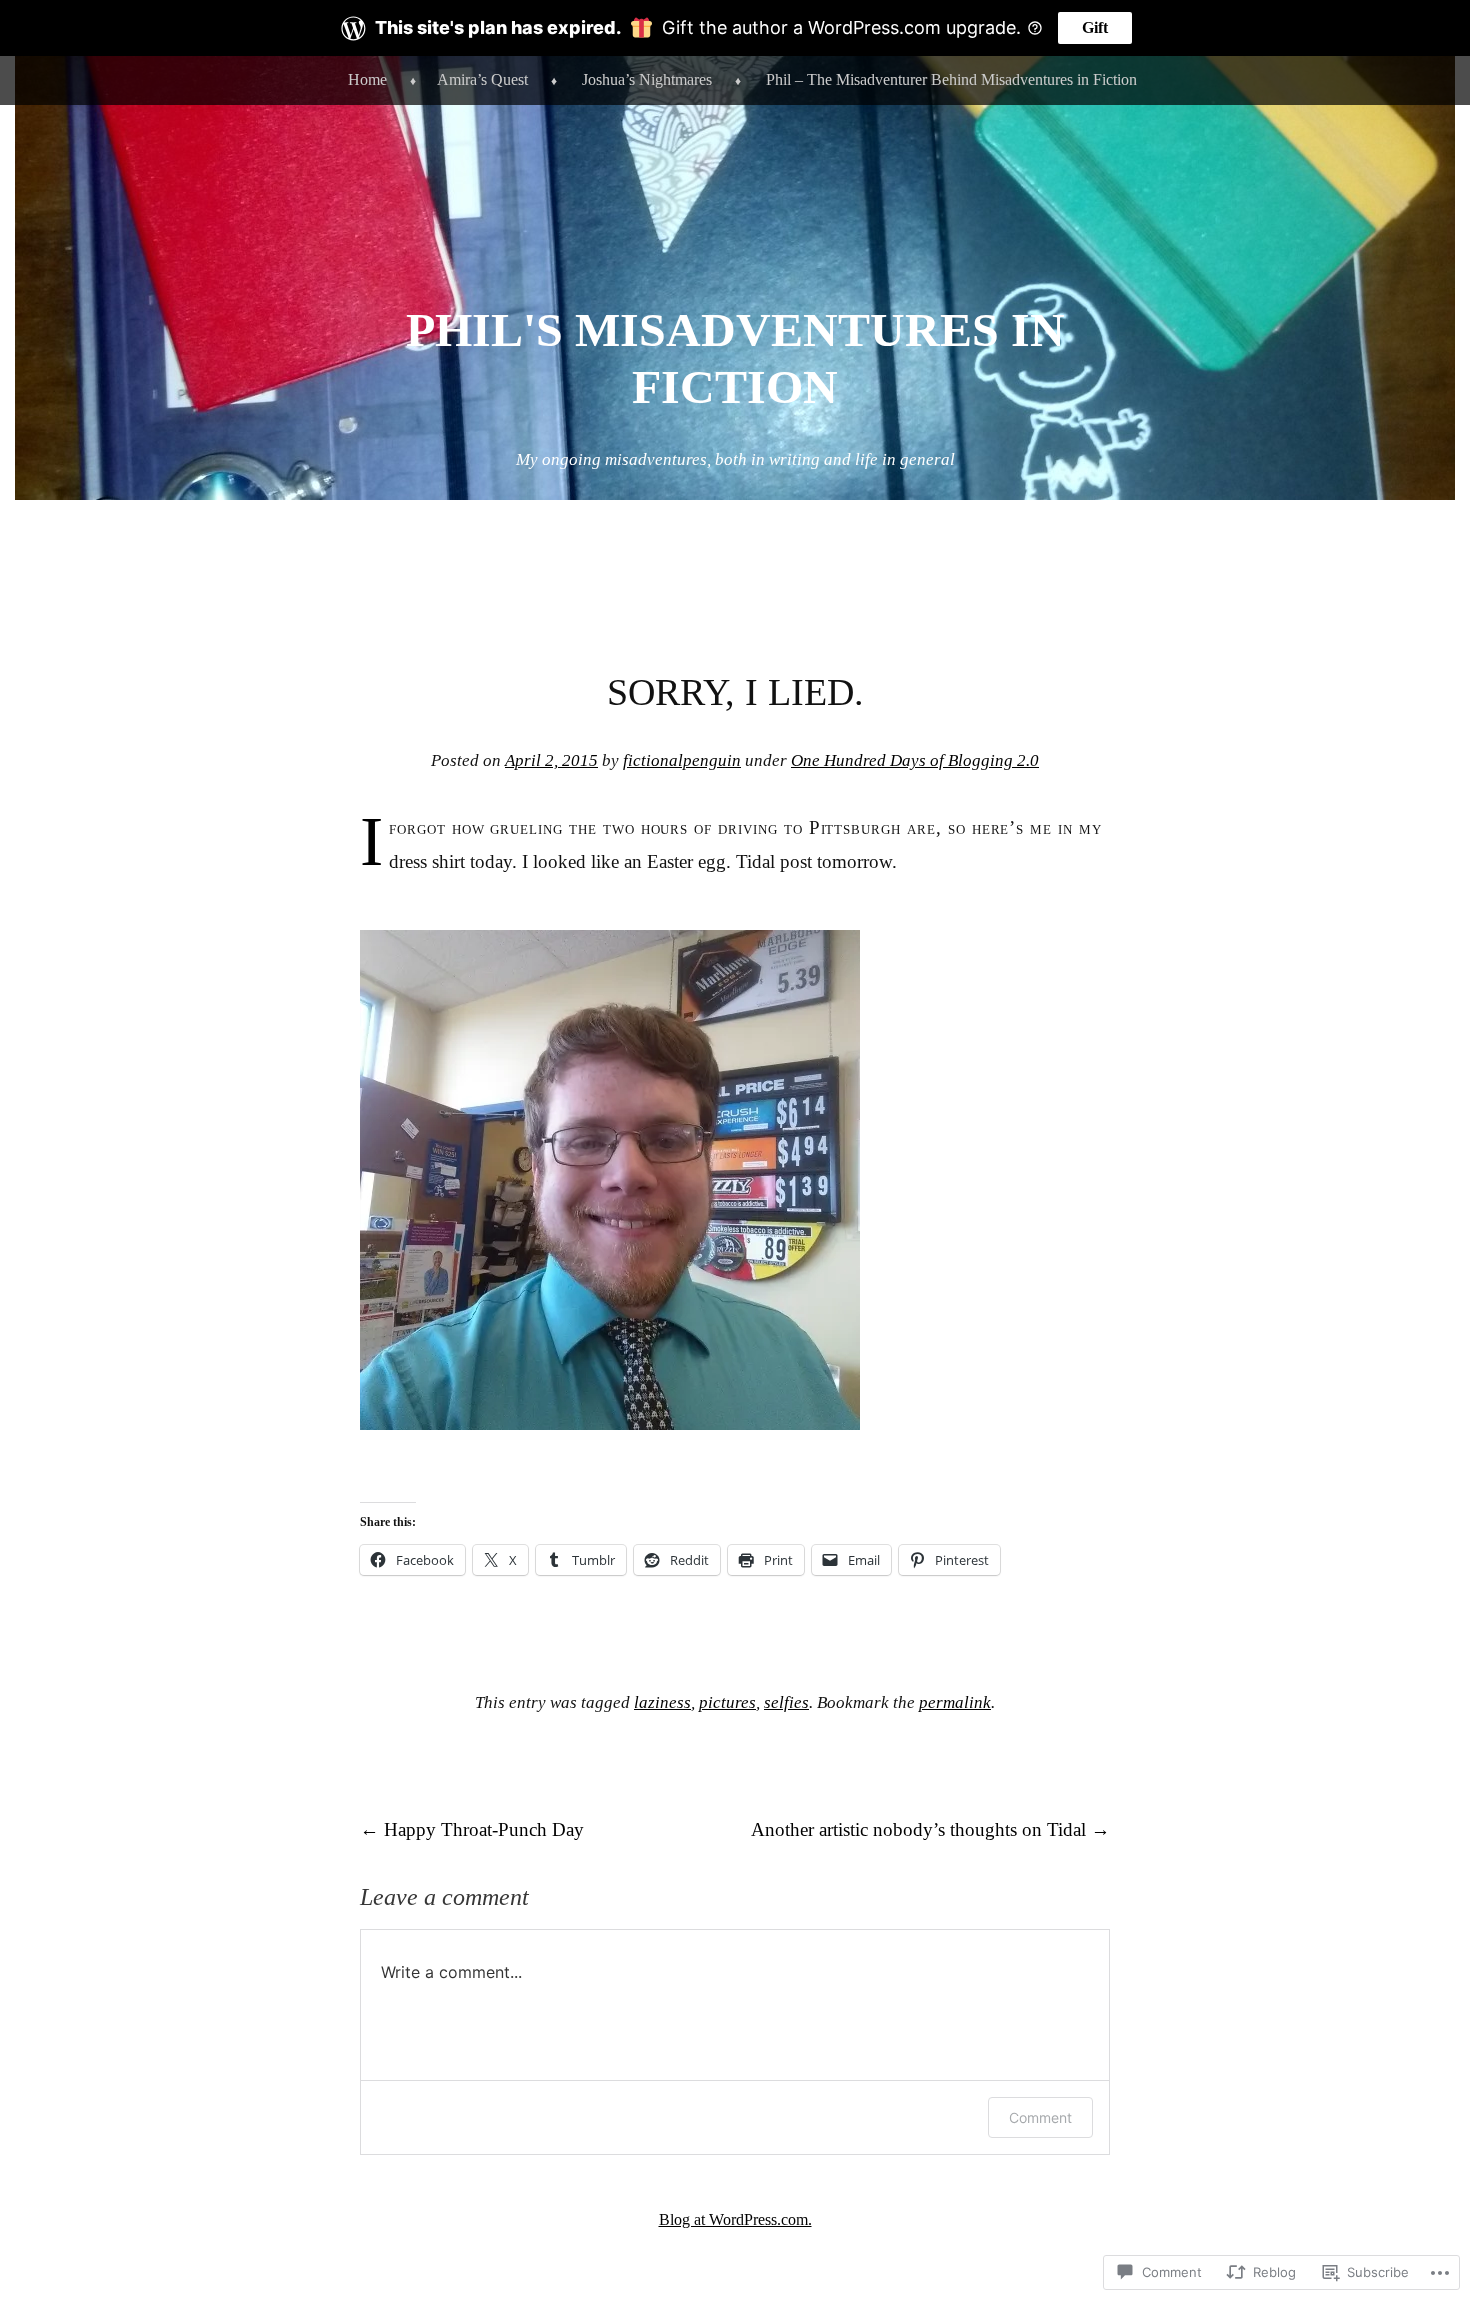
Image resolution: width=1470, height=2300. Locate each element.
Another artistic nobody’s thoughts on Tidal (930, 1829)
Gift (1095, 27)
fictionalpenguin (682, 760)
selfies (786, 1702)
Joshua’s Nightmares (647, 79)
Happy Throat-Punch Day (472, 1829)
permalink (955, 1702)
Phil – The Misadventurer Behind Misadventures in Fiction (951, 79)
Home (367, 79)
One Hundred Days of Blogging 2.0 (915, 760)
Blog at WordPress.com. (735, 2219)
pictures (727, 1702)
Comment (1040, 2117)
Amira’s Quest (482, 79)
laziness (662, 1702)
